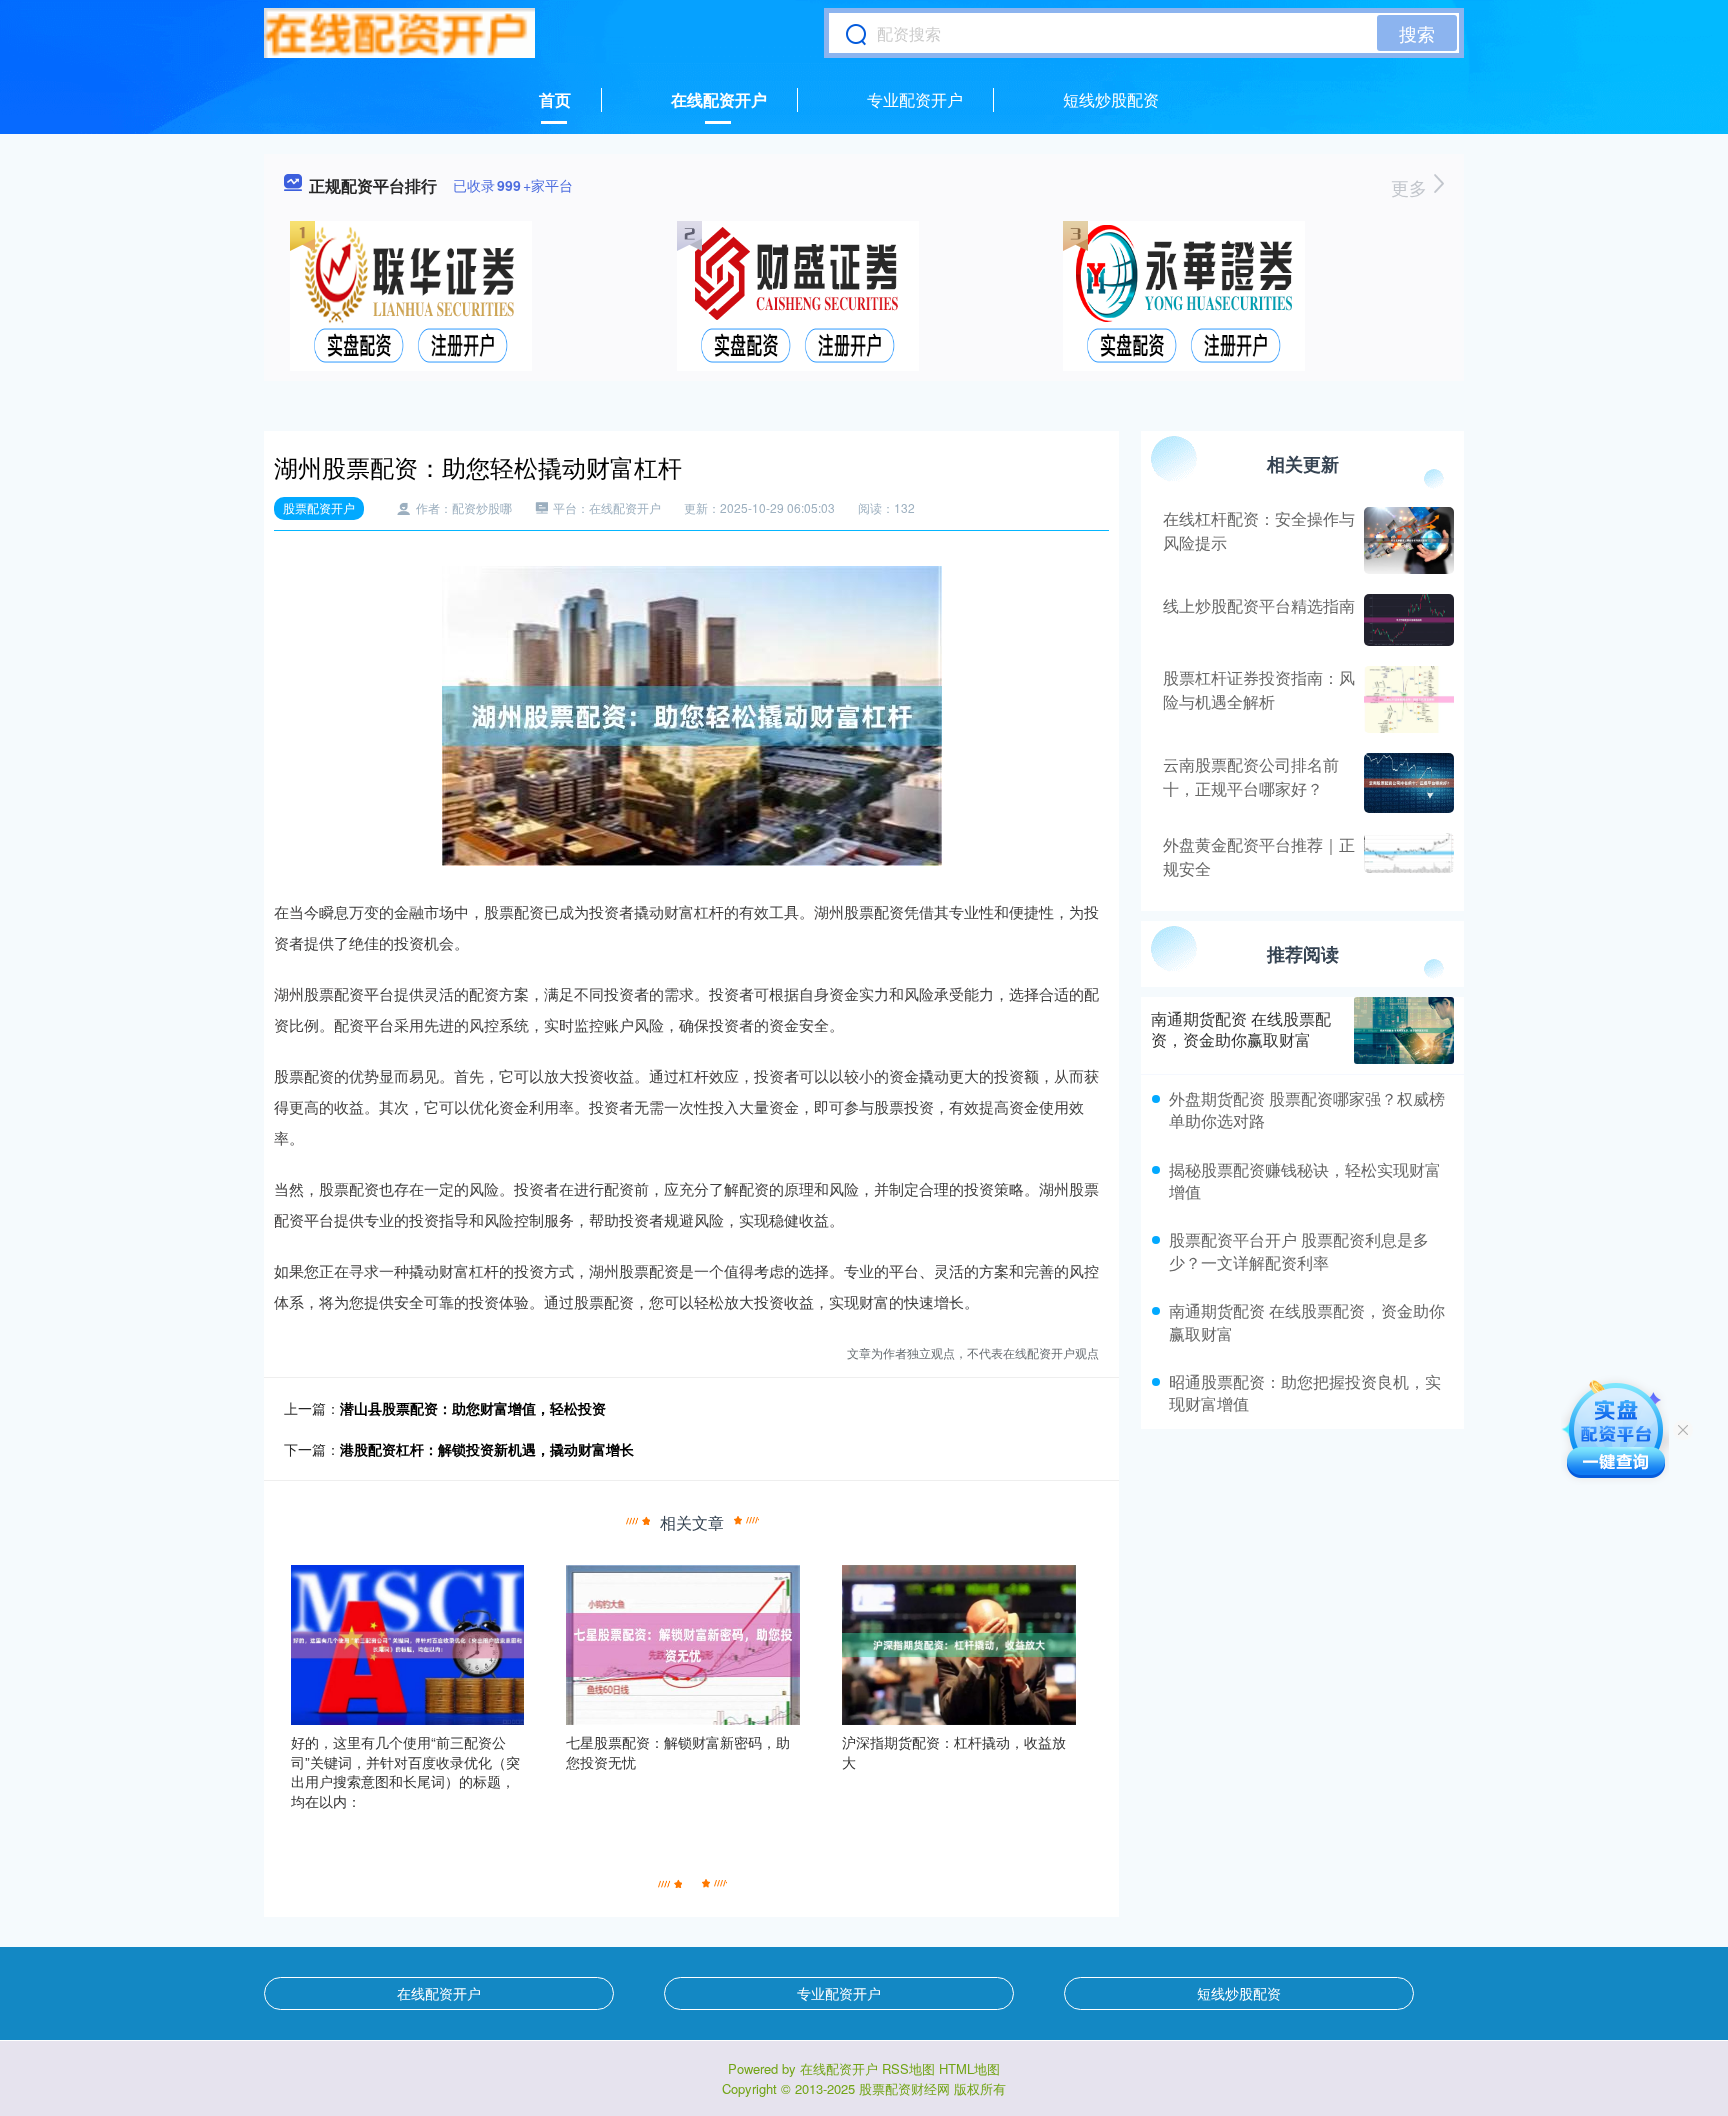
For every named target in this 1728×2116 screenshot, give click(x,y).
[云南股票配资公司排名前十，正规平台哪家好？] (1406, 783)
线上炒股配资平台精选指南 (1259, 605)
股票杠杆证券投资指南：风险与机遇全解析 (1259, 689)
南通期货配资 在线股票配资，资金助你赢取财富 (1241, 1029)
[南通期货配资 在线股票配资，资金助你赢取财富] (1404, 1030)
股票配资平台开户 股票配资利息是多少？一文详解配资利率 (1299, 1250)
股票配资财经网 (904, 2088)
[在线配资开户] (399, 33)
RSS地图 (908, 2068)
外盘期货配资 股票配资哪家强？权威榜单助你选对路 (1307, 1109)
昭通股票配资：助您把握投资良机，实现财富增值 (1305, 1392)
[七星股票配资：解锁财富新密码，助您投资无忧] (683, 1643)
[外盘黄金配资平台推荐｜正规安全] (1406, 857)
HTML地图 (969, 2068)
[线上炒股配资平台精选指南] (1406, 620)
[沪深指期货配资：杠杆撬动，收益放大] (959, 1643)
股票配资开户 (319, 507)
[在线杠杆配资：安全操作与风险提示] (1406, 540)
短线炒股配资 (1111, 99)
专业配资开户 (915, 99)
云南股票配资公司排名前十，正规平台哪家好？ (1251, 776)
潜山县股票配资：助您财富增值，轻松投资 (473, 1408)
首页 (555, 99)
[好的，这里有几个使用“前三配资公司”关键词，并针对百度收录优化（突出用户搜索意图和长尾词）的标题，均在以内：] (408, 1643)
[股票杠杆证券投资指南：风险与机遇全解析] (1406, 699)
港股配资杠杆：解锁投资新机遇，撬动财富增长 (487, 1449)
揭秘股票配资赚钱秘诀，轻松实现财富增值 (1305, 1180)
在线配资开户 (719, 99)
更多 (1411, 187)
